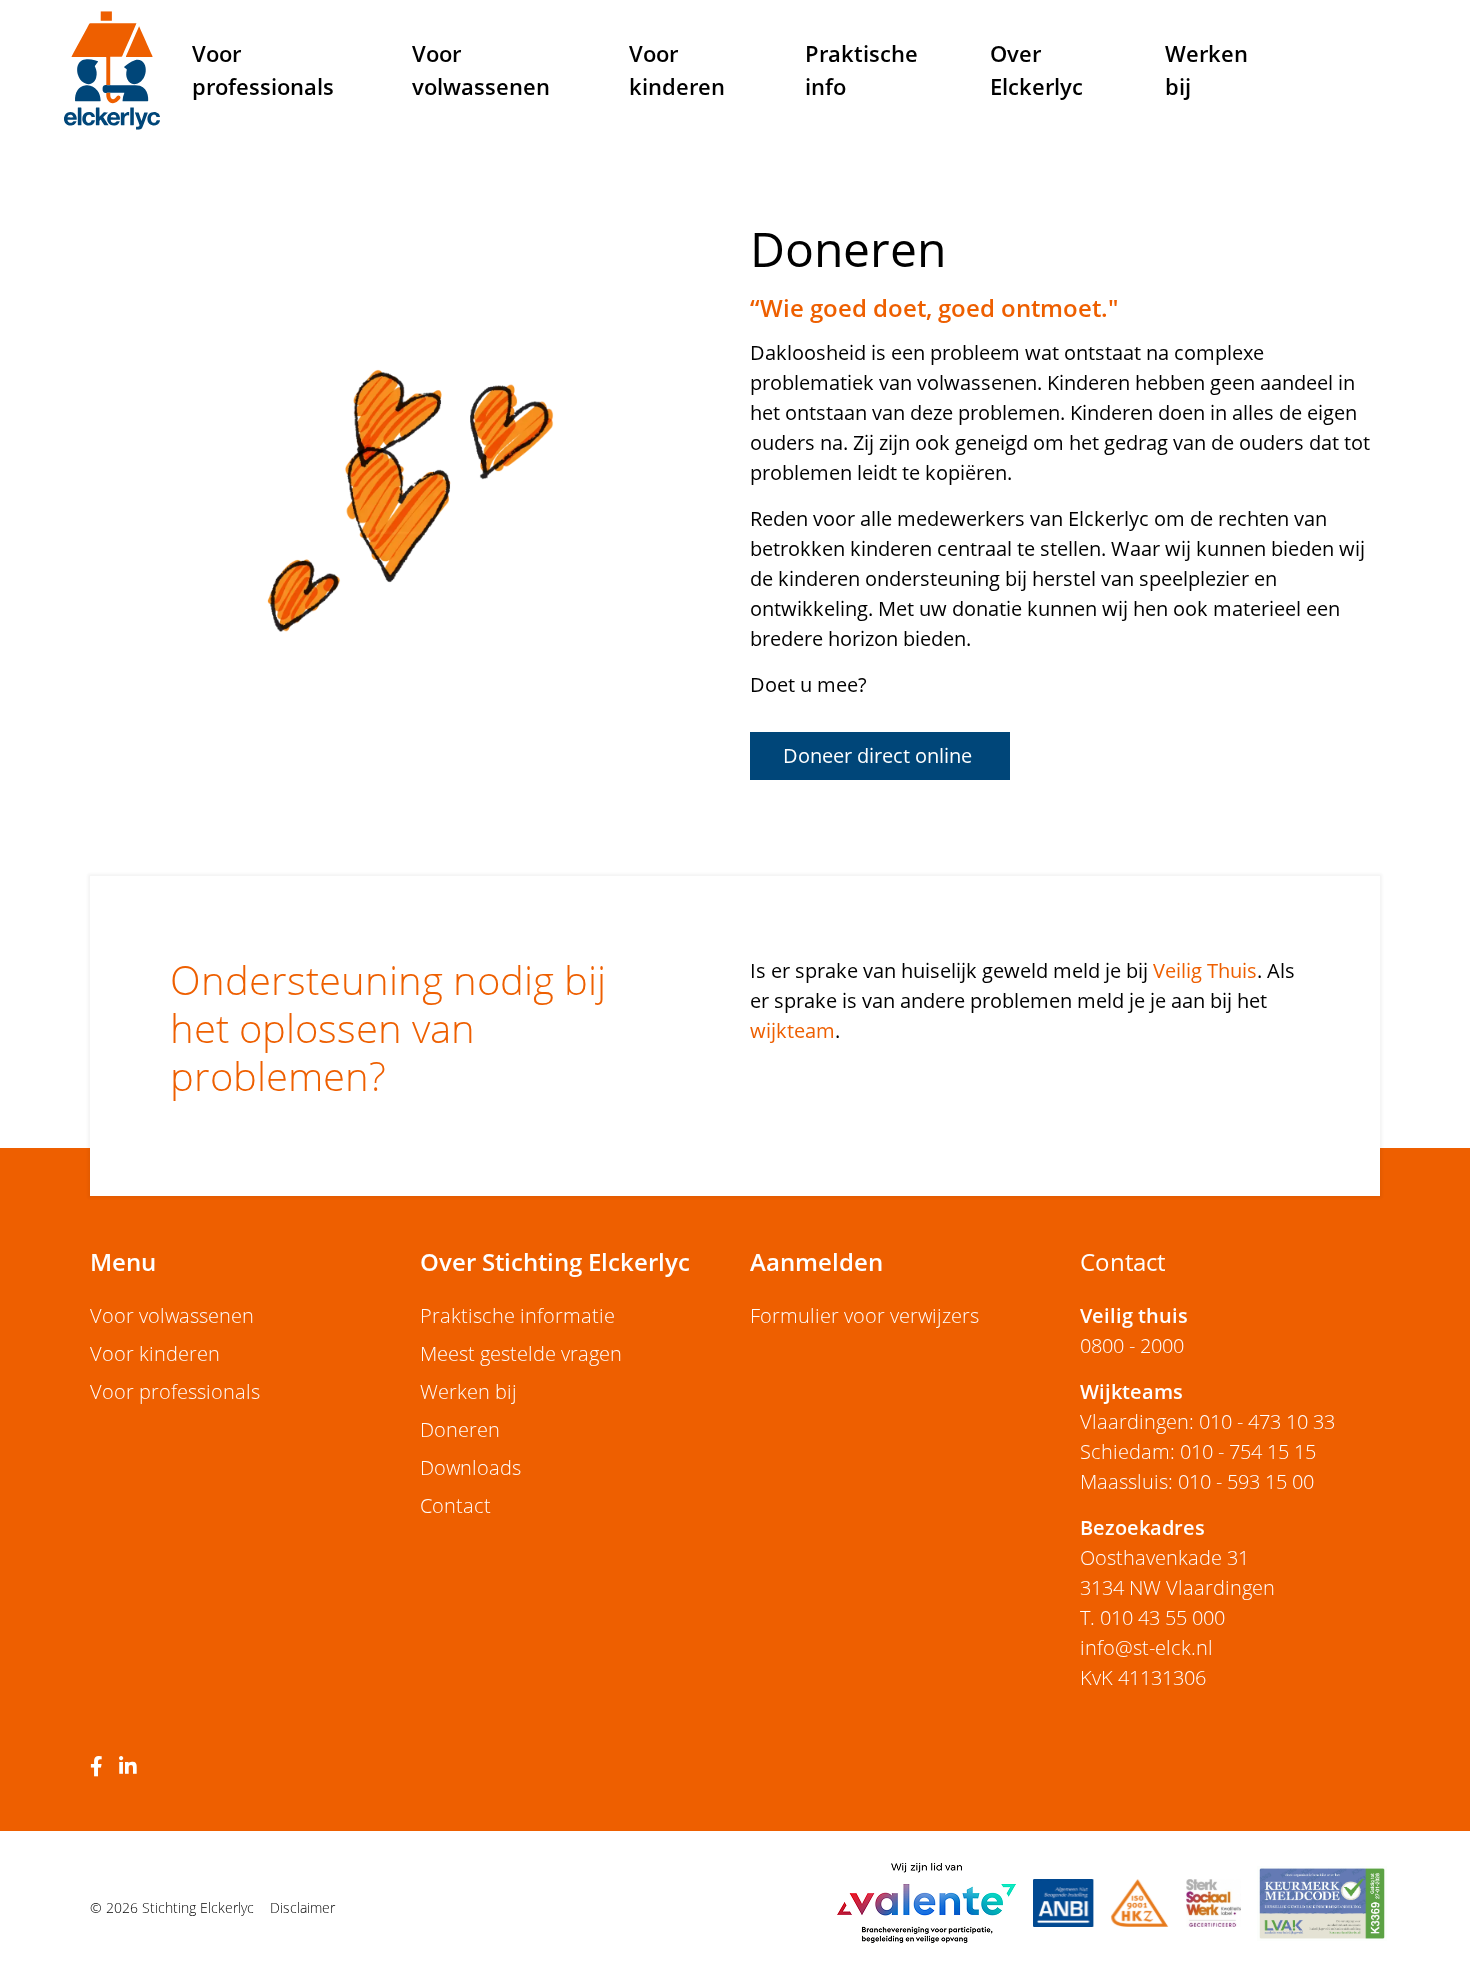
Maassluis (1124, 1481)
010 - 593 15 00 (1246, 1481)
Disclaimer (302, 1907)
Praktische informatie (517, 1315)
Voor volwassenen (481, 69)
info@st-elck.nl (1146, 1647)
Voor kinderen (677, 69)
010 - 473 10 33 (1267, 1421)
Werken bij (1206, 69)
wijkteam (792, 1030)
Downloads (470, 1467)
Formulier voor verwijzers (864, 1315)
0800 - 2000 (1132, 1345)
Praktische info (861, 69)
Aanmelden (816, 1261)
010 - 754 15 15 (1248, 1451)
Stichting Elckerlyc (112, 70)
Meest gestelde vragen (521, 1353)
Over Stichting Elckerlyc (555, 1261)
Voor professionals (263, 69)
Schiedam (1125, 1451)
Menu (123, 1261)
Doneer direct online (880, 755)
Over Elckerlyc (1036, 69)
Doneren (460, 1429)
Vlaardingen (1134, 1421)
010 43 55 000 (1162, 1617)
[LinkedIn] (132, 1767)
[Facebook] (100, 1767)
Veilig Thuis (1205, 970)
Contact (455, 1505)
